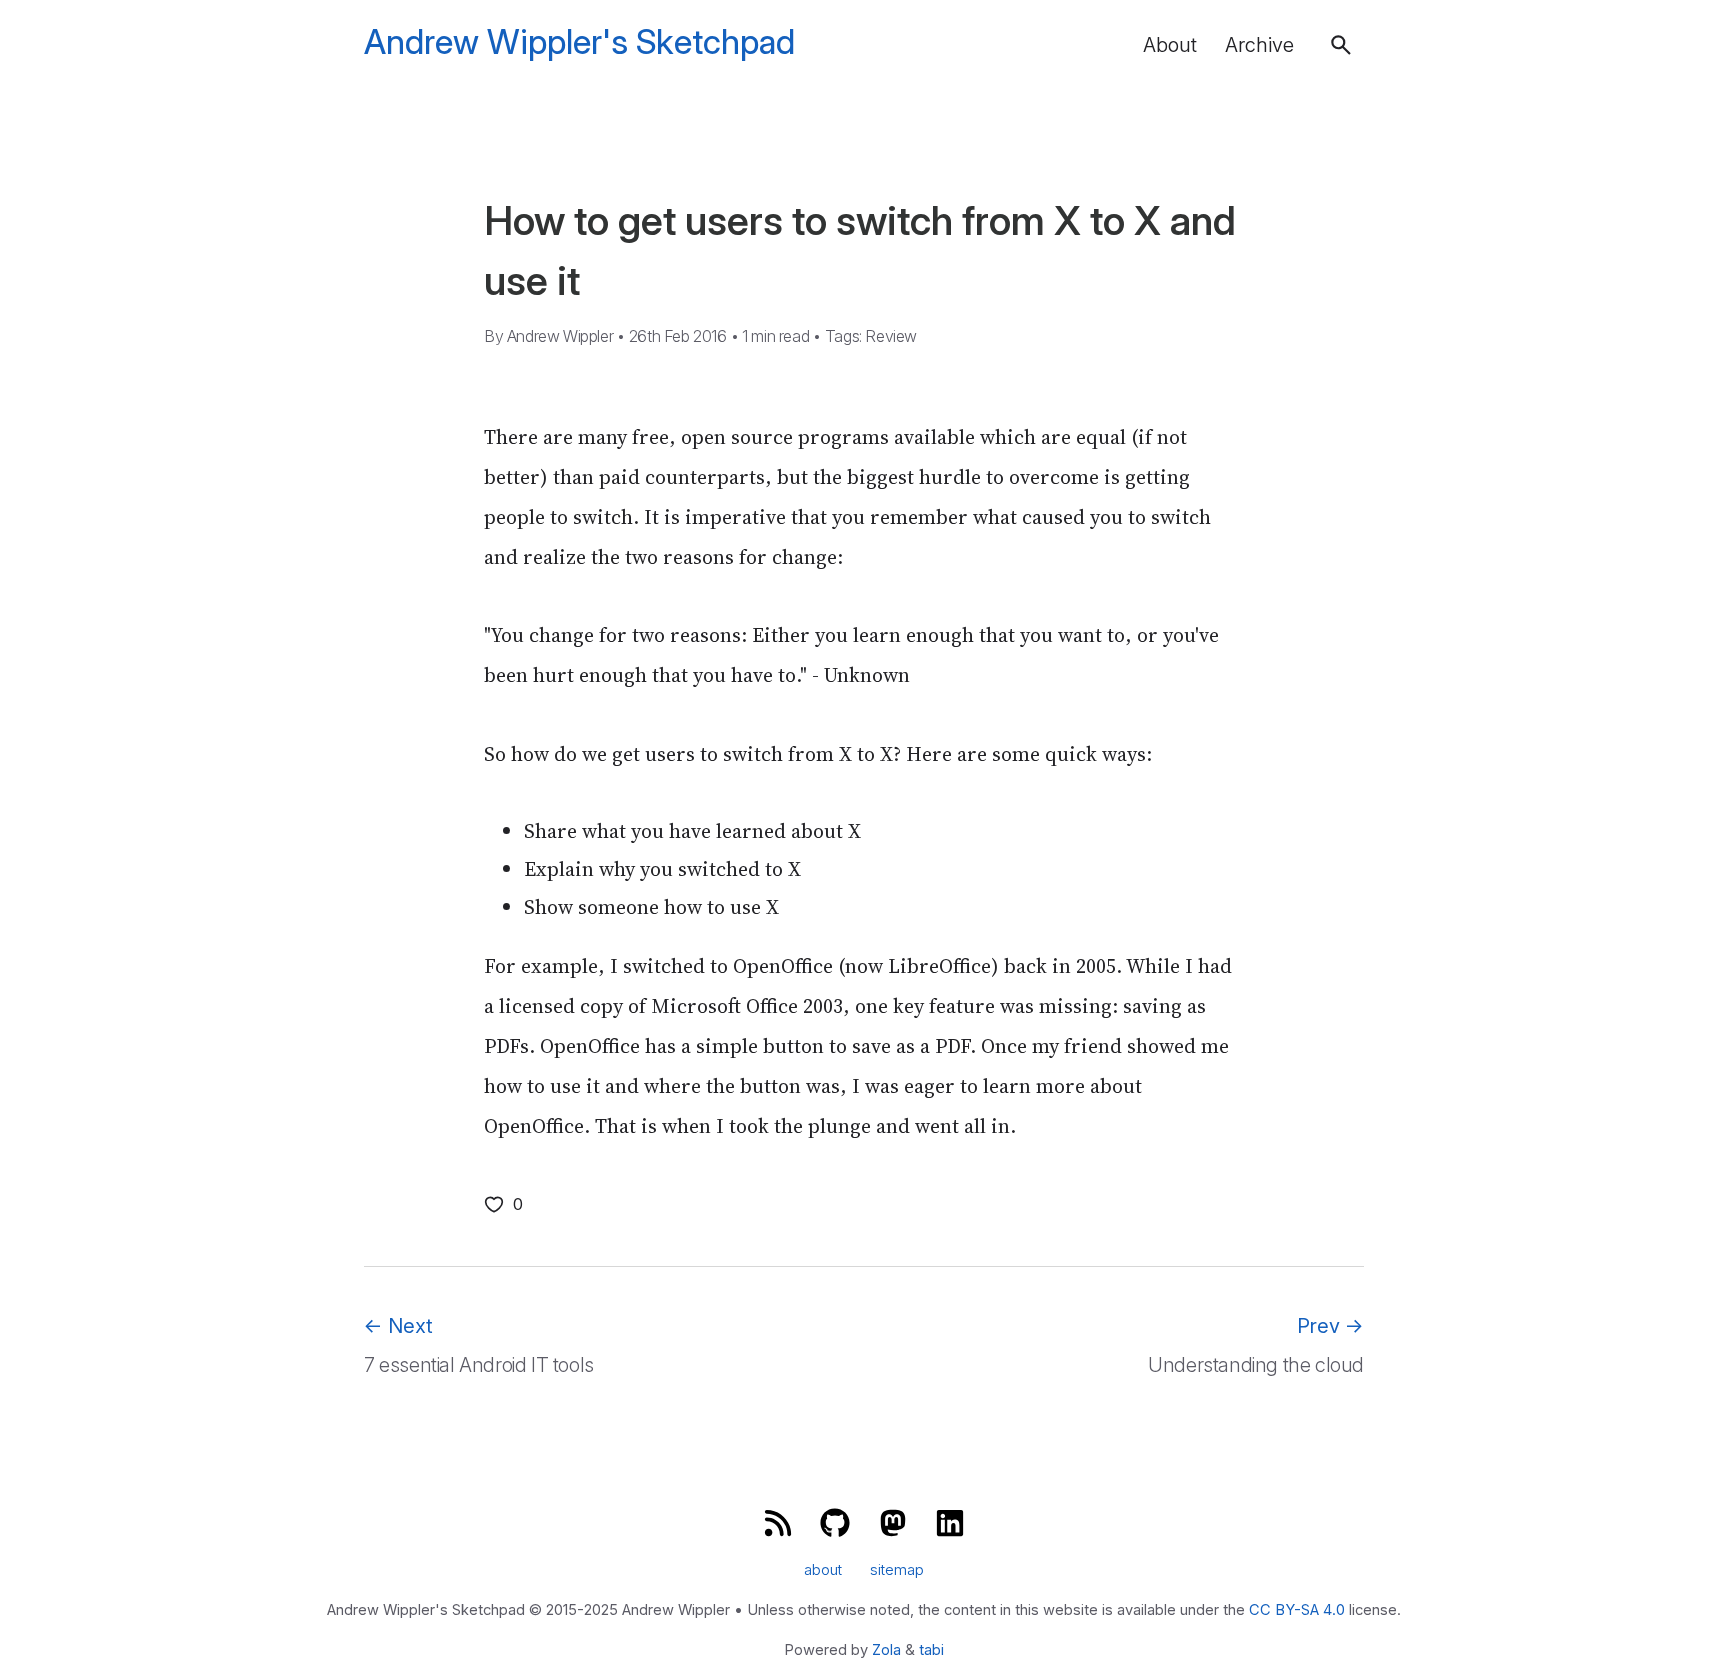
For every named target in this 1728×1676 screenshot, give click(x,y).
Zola (886, 1650)
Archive (1259, 45)
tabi (931, 1650)
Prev (1330, 1326)
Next (398, 1326)
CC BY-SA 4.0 (1297, 1610)
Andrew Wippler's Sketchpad (579, 42)
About (1170, 45)
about (823, 1571)
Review (891, 336)
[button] (1341, 45)
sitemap (897, 1571)
